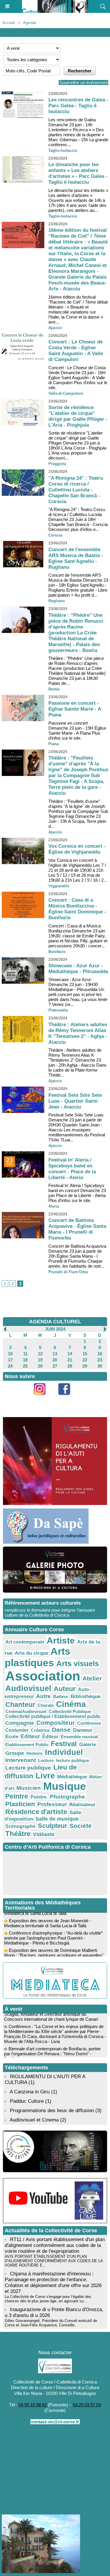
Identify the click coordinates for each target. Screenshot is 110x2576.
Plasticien (20, 1804)
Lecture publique (28, 1768)
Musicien (29, 1788)
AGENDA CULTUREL (55, 1322)
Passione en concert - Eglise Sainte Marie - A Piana (75, 709)
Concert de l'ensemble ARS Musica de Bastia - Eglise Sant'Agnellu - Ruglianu (76, 558)
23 (100, 1360)
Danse (61, 1730)
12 (40, 1354)
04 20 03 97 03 (87, 2405)
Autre (43, 1696)
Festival (64, 1744)
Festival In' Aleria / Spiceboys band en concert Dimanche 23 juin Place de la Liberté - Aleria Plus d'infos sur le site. (77, 1193)
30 (100, 1366)
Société (81, 1826)
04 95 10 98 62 (33, 2405)
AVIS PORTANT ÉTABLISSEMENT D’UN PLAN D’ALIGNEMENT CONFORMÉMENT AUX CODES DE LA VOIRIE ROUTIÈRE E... (54, 2261)
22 (85, 1360)
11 (25, 1354)
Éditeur (50, 1737)
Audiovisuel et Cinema (35, 2120)
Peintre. (39, 1797)
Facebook (67, 1398)
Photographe (67, 1797)
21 (70, 1360)
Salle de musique (57, 1819)
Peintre (17, 1796)
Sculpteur (53, 1826)
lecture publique (73, 1760)
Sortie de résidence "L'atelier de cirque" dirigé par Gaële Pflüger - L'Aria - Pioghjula (78, 416)
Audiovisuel (28, 1688)
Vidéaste (44, 1834)
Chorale (46, 1705)
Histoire (34, 1753)
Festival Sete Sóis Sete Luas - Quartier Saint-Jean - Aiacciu (75, 1101)
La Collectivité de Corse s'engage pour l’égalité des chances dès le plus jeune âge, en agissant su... (48, 2299)
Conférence (89, 1723)
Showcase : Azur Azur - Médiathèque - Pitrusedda (78, 969)
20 (55, 1360)
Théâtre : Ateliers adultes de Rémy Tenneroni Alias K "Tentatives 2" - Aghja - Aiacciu (78, 1033)
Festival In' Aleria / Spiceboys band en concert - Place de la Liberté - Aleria (72, 1169)
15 (85, 1354)
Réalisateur (82, 1804)
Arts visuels (78, 1664)
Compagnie (20, 1723)
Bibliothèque (86, 1696)
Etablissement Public (27, 1745)
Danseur (83, 1730)
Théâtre (18, 1834)
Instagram (43, 1398)
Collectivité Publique (70, 1711)
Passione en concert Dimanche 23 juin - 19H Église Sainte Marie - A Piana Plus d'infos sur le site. (77, 731)
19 (40, 1360)
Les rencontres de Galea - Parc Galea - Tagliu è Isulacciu (78, 106)
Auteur (65, 1689)
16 (100, 1354)
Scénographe (20, 1826)
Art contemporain (25, 1642)
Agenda (30, 23)
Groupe (15, 1753)
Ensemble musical (79, 1737)
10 (10, 1354)
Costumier (17, 1730)
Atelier (92, 1678)
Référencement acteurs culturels (43, 1603)
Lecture (46, 1760)
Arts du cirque (31, 1653)
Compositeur (56, 1723)
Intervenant (21, 1760)
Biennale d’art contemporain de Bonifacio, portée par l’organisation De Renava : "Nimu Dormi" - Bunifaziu (52, 2048)
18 (25, 1360)
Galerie (88, 1744)
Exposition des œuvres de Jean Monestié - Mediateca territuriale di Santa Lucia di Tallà (48, 1917)
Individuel (64, 1752)
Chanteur (20, 1705)
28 (70, 1366)
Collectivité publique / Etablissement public (53, 1716)
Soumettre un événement (83, 82)
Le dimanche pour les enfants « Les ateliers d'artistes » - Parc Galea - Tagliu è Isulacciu (78, 173)
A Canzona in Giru (30, 2092)
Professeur (52, 1804)
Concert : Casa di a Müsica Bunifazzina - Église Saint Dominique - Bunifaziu (77, 909)
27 (55, 1366)
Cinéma (71, 1704)
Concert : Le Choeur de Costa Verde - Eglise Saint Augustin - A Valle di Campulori (76, 351)
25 (25, 1366)
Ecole (12, 1736)
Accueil (9, 23)
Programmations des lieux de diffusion (52, 2111)
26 (40, 1366)
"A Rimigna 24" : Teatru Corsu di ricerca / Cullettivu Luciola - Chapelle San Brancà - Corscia (76, 490)
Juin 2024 (55, 1329)
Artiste (61, 1641)
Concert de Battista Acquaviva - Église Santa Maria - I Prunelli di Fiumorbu (77, 1229)
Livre (45, 1776)
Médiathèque (72, 1777)
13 (55, 1354)
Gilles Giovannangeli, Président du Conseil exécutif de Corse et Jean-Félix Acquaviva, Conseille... (51, 2323)
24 (10, 1366)
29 (85, 1366)
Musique (65, 1786)
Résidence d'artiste (36, 1812)
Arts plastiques (38, 1657)
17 (10, 1360)
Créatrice (40, 1730)
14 (70, 1354)
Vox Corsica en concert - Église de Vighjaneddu (77, 849)
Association (43, 1676)
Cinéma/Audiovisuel (26, 1711)
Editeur (30, 1736)
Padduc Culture (27, 2101)
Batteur (61, 1696)
